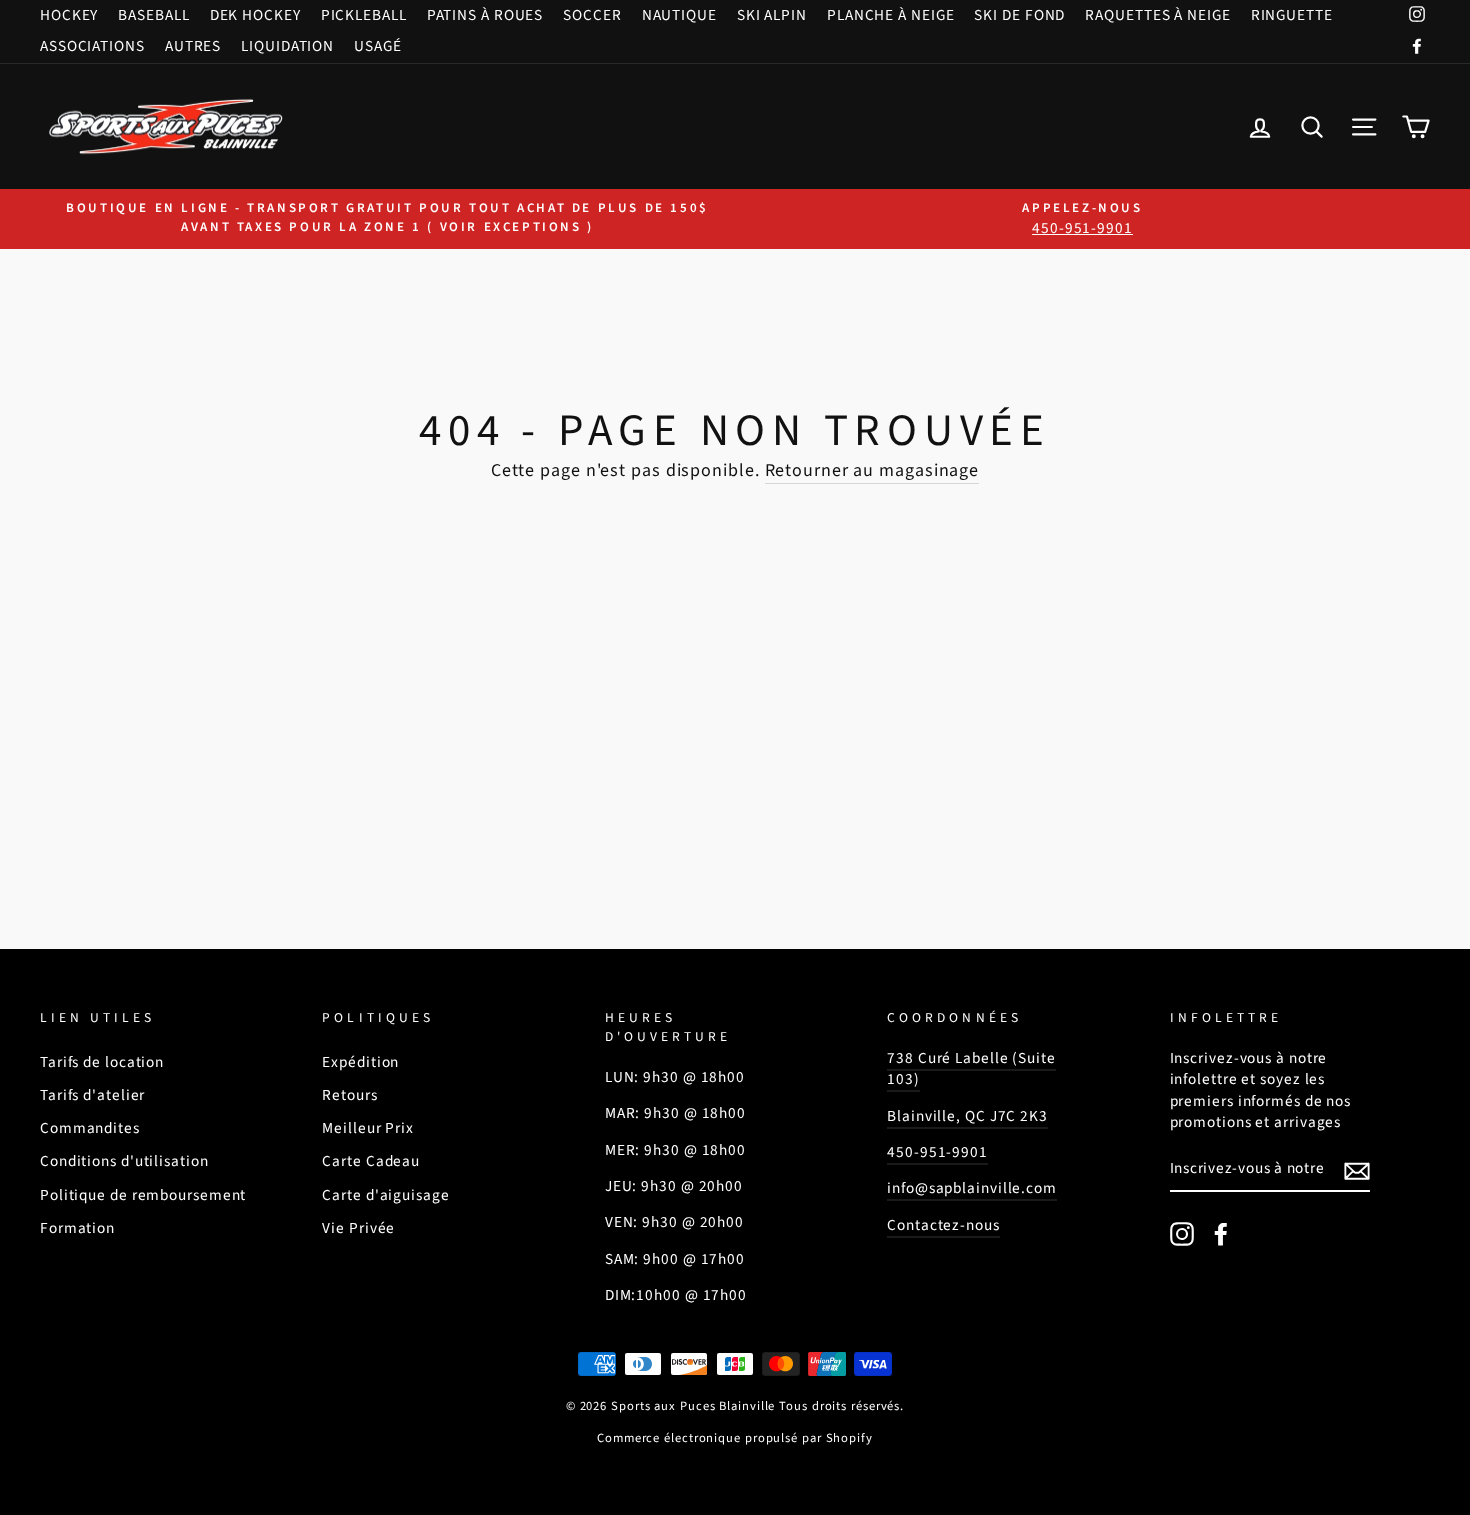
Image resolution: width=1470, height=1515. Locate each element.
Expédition (360, 1062)
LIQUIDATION (287, 46)
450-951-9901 (937, 1152)
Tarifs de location (102, 1062)
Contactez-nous (943, 1225)
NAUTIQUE (679, 15)
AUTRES (193, 46)
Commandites (90, 1128)
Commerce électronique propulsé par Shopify (735, 1438)
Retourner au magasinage (872, 470)
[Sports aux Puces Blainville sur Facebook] (1221, 1234)
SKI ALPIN (772, 15)
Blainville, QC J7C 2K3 (967, 1116)
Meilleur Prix (368, 1128)
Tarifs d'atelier (92, 1095)
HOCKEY (69, 15)
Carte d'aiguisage (385, 1195)
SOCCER (592, 15)
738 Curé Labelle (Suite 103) (971, 1068)
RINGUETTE (1292, 15)
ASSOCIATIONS (92, 46)
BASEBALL (153, 15)
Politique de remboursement (143, 1195)
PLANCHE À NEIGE (891, 15)
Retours (349, 1095)
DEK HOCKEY (255, 15)
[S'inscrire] (1357, 1170)
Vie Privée (358, 1228)
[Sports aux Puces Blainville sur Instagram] (1182, 1234)
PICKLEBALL (364, 15)
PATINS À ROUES (485, 15)
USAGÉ (378, 46)
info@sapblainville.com (972, 1188)
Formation (77, 1228)
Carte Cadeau (371, 1161)
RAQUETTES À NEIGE (1157, 15)
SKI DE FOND (1019, 15)
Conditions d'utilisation (124, 1161)
